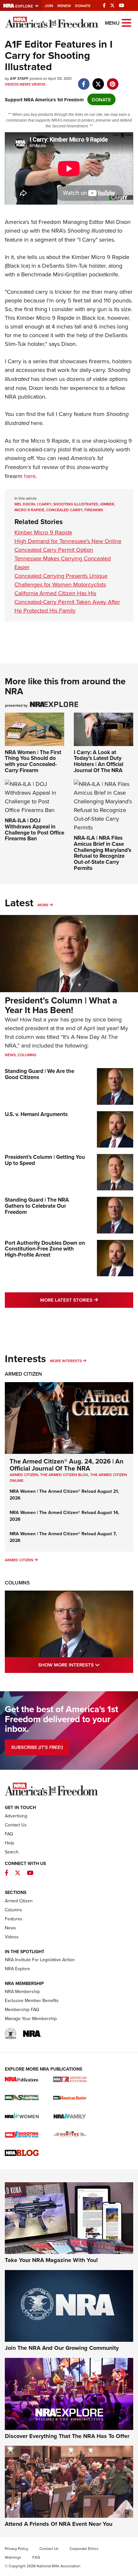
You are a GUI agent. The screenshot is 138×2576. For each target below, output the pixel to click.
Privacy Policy (17, 2548)
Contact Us (16, 1825)
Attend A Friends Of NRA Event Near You (59, 2524)
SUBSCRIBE (37, 1747)
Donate (83, 6)
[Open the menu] (126, 22)
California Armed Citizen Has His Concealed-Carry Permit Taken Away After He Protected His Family (67, 602)
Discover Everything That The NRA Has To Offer (67, 2436)
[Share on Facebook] (84, 81)
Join (49, 6)
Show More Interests (86, 1665)
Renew (64, 6)
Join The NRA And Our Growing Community (62, 2348)
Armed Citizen (23, 1374)
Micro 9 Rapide (29, 510)
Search (12, 1852)
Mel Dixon (25, 504)
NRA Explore (17, 1969)
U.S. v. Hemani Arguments (36, 1114)
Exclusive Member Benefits (32, 2000)
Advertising (16, 1816)
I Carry (87, 240)
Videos (12, 84)
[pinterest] (112, 81)
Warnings (13, 2557)
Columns (27, 1055)
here (37, 423)
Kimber (107, 504)
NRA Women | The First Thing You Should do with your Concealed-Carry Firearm (33, 761)
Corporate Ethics (84, 2548)
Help (9, 1843)
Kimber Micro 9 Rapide (100, 257)
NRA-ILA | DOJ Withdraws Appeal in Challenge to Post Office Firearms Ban (34, 829)
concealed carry (64, 510)
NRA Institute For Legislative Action (40, 1960)
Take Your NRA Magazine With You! (51, 2260)
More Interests (66, 1361)
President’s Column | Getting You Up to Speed (45, 1160)
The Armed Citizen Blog (64, 1475)
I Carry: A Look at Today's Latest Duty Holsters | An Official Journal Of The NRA (99, 761)
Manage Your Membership (31, 2018)
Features (14, 1919)
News (25, 84)
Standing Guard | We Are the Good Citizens (39, 1074)
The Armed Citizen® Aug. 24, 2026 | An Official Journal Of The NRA (67, 1465)
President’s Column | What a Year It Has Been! (61, 1005)
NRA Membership (22, 1991)
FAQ (9, 1834)
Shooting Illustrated (92, 231)
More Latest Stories (87, 1300)
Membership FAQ (22, 2009)
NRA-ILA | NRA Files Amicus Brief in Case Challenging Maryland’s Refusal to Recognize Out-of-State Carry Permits (103, 853)
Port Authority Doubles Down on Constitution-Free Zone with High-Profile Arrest (45, 1249)
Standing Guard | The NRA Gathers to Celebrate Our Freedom (37, 1206)
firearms (94, 510)
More (43, 905)
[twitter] (98, 81)
